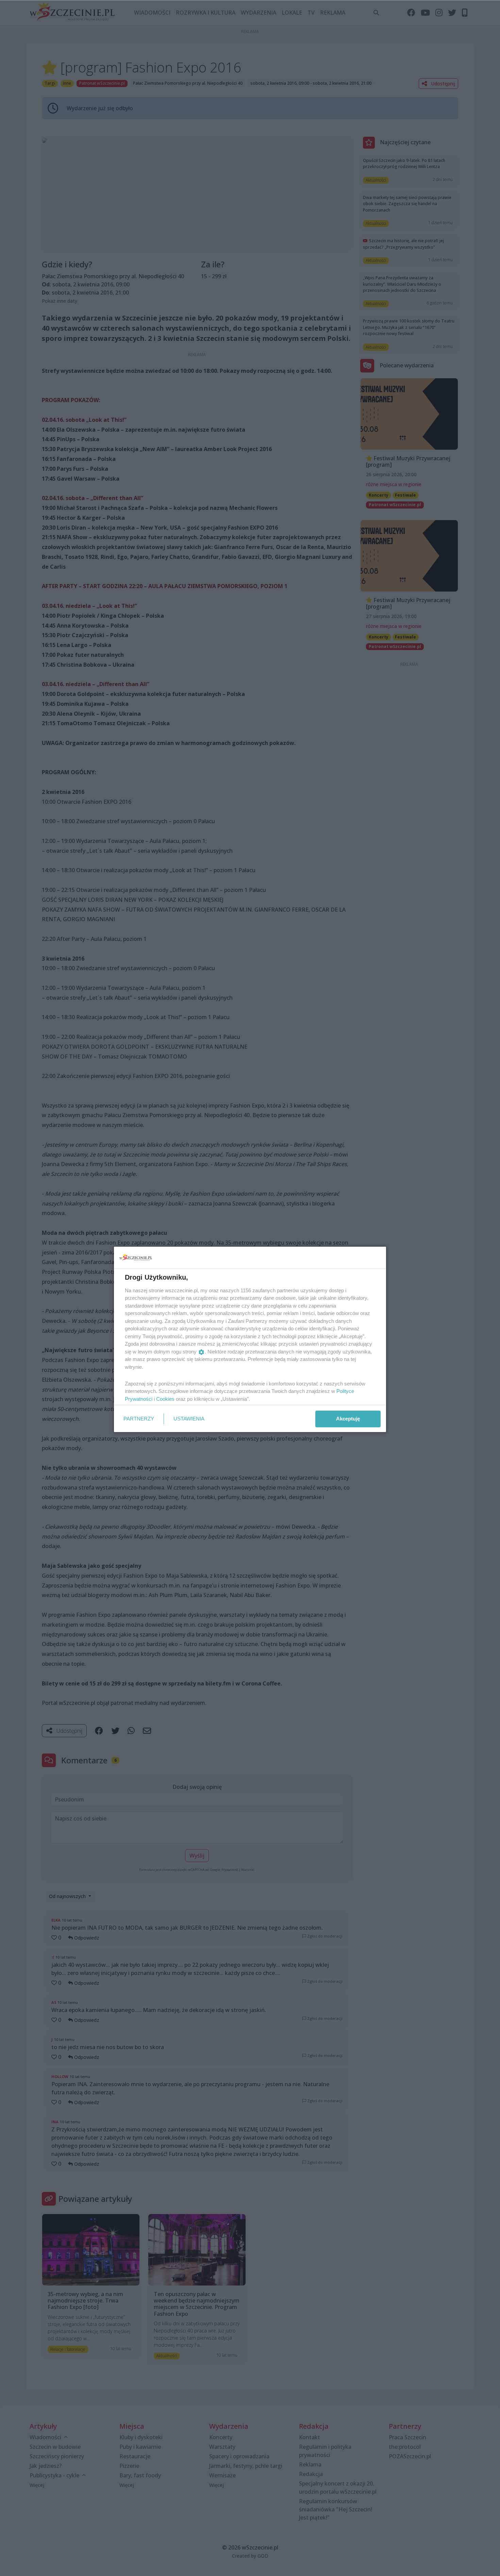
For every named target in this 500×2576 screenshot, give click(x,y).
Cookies (165, 1399)
